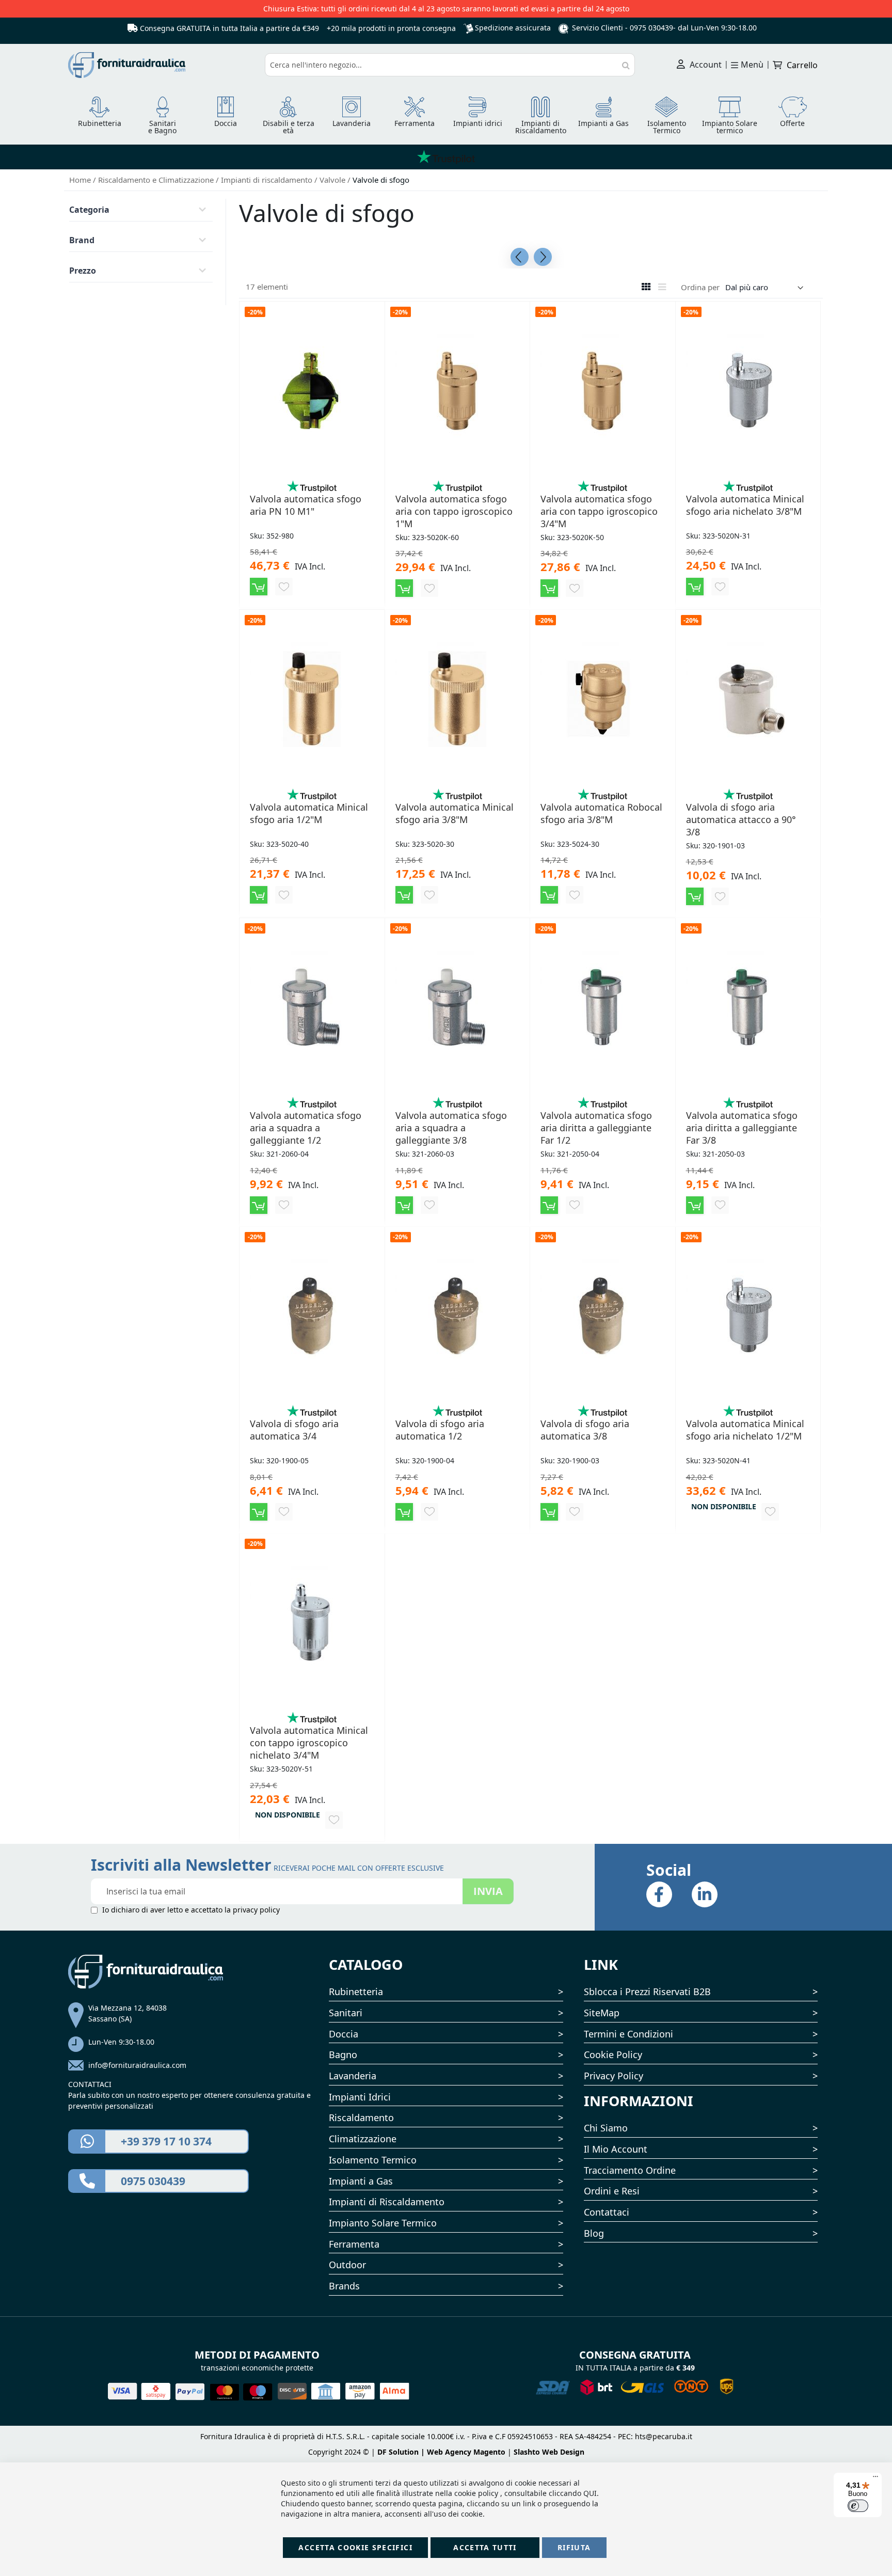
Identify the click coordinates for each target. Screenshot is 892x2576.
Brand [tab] (82, 240)
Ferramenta (354, 2244)
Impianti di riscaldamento (268, 180)
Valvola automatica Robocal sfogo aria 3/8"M (601, 813)
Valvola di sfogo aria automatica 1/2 (440, 1430)
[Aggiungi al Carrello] (259, 587)
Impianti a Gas (361, 2181)
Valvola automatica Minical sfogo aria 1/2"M (309, 813)
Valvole (333, 180)
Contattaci (607, 2212)
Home (81, 180)
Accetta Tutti (485, 2547)
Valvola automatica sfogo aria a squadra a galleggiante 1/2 (306, 1128)
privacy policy (256, 1910)
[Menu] (875, 2479)
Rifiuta (574, 2547)
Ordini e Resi (612, 2191)
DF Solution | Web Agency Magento (441, 2452)
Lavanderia (353, 2076)
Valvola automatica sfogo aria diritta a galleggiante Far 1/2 (596, 1128)
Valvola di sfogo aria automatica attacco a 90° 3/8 (741, 819)
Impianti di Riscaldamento (387, 2202)
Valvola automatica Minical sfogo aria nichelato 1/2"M (745, 1430)
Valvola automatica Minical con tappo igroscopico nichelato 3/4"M (309, 1743)
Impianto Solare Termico (383, 2223)
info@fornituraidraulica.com (137, 2065)
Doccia (344, 2034)
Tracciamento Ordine (630, 2170)
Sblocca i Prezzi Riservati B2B (647, 1992)
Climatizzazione (363, 2139)
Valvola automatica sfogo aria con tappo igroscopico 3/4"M (599, 511)
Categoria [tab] (89, 210)
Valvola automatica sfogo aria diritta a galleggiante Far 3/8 (742, 1128)
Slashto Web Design (549, 2452)
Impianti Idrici (360, 2097)
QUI (590, 2493)
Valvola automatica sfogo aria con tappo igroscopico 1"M (454, 511)
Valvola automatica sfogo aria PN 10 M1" (306, 505)
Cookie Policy (613, 2055)
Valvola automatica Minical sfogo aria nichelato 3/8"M (745, 505)
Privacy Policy (614, 2076)
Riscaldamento (361, 2117)
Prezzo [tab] (83, 271)
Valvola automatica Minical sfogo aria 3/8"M (455, 813)
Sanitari (346, 2013)
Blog (594, 2233)
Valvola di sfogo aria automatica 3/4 (294, 1430)
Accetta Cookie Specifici (355, 2547)
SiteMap (602, 2013)
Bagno (343, 2055)
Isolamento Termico (373, 2160)
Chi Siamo (606, 2128)
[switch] (858, 2506)
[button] (284, 587)
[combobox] (450, 65)
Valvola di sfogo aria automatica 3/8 (585, 1430)
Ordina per (700, 287)
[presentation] (520, 257)
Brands (344, 2286)
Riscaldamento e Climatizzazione (157, 180)
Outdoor (347, 2265)
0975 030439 (651, 28)
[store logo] (163, 65)
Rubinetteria (356, 1992)
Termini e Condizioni (628, 2034)
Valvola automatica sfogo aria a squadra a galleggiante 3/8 (451, 1128)
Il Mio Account (616, 2149)
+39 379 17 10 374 (166, 2141)
